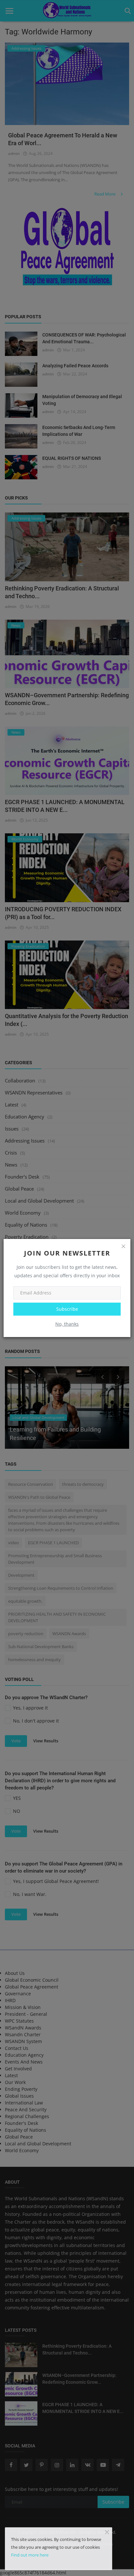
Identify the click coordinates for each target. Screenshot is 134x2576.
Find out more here (30, 2555)
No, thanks (67, 1324)
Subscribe (67, 1309)
